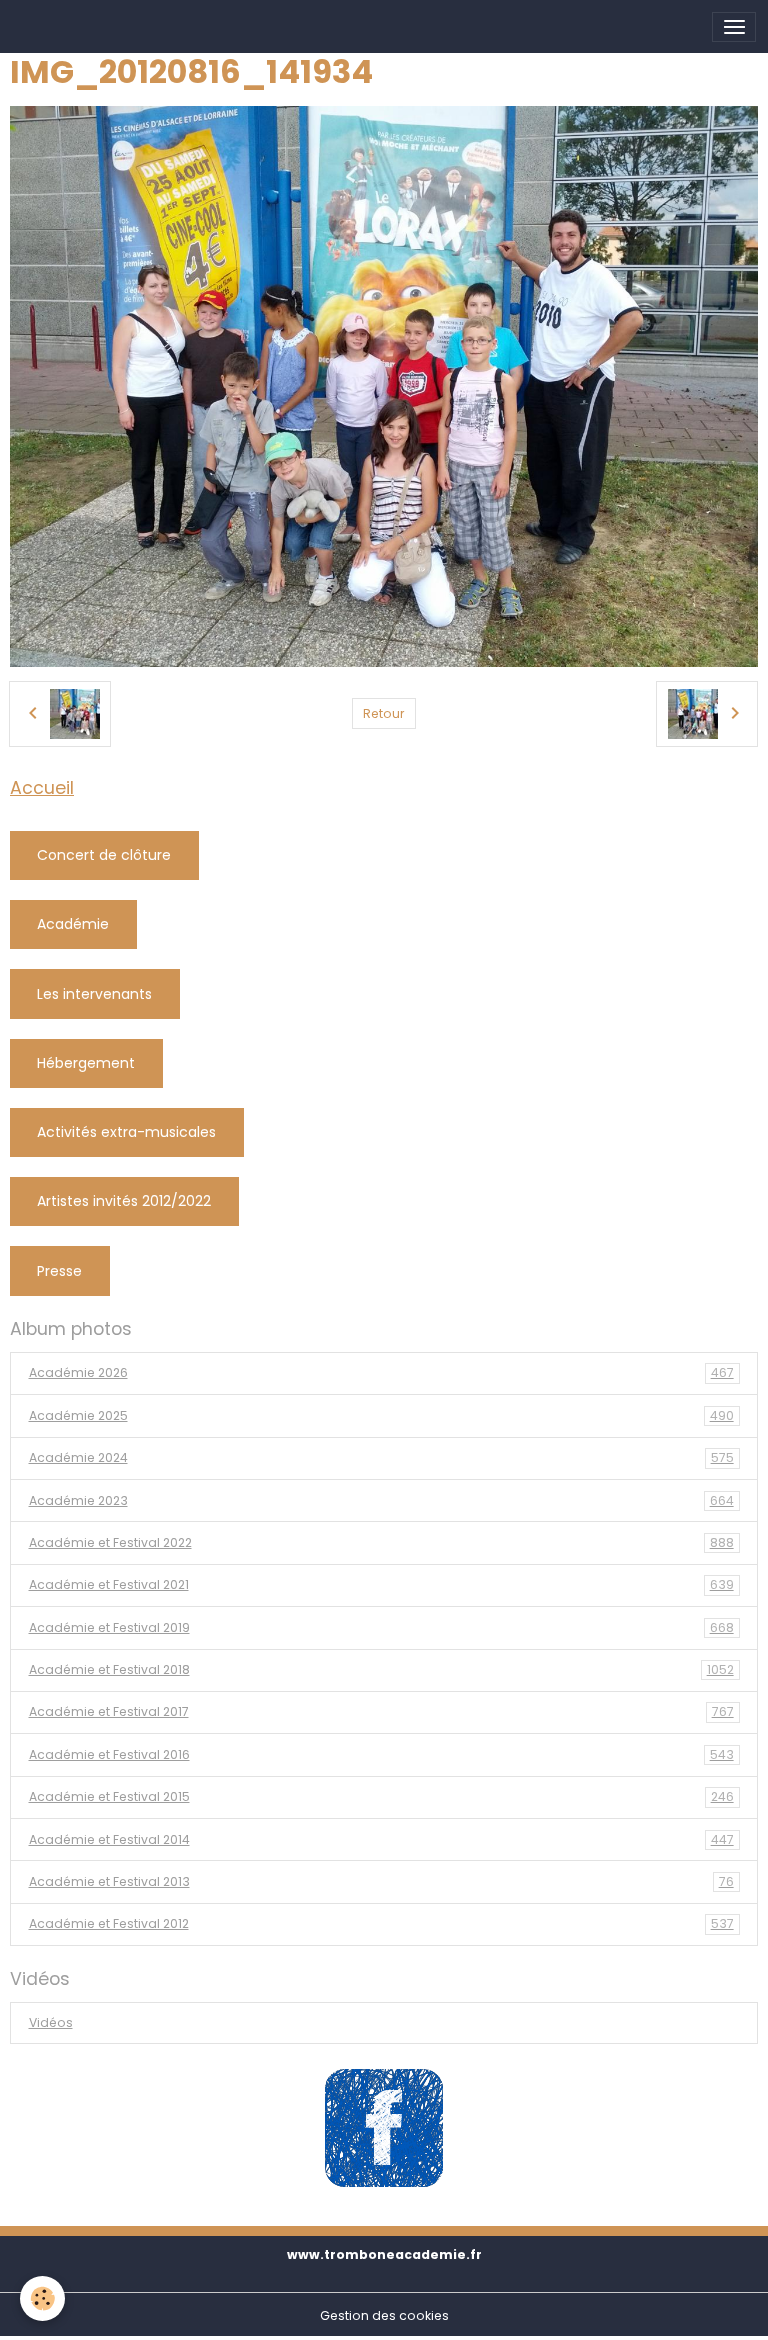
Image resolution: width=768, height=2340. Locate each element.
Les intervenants (94, 994)
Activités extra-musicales (126, 1132)
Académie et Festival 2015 (381, 1796)
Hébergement (86, 1063)
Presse (59, 1271)
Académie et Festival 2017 (381, 1711)
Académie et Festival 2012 (381, 1923)
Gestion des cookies (384, 2315)
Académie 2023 (381, 1500)
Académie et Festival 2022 (381, 1542)
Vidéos (51, 2022)
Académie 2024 (381, 1457)
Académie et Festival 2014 (381, 1839)
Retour (383, 713)
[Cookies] (42, 2298)
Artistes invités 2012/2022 (124, 1201)
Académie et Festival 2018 (381, 1669)
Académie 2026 (381, 1372)
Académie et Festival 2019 (381, 1627)
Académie (73, 924)
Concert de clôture (104, 855)
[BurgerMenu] (734, 27)
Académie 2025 (381, 1415)
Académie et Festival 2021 (381, 1584)
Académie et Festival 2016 (381, 1754)
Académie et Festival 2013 (381, 1881)
